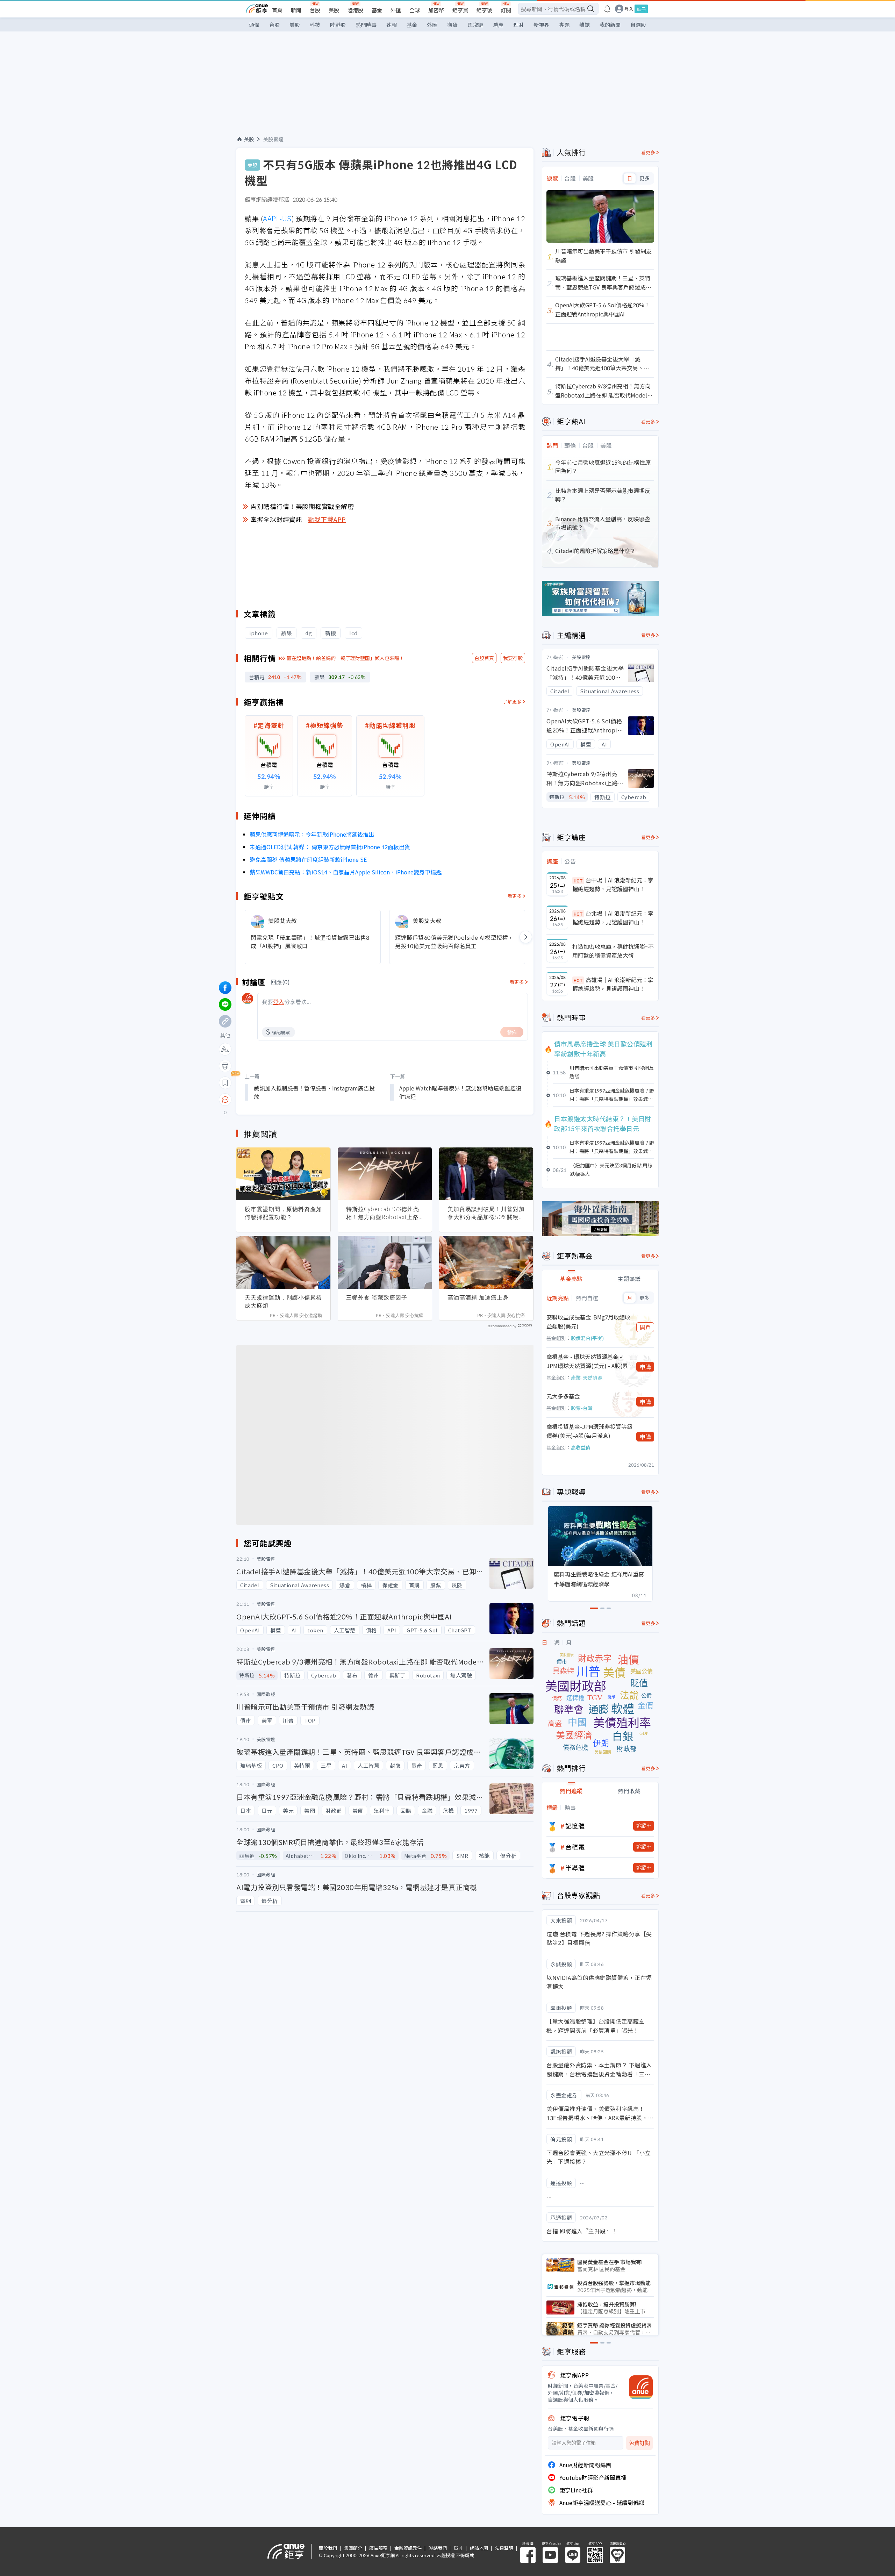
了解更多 (512, 702)
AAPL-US (277, 218)
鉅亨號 (484, 10)
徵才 (458, 2548)
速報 (392, 25)
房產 (498, 25)
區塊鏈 (475, 25)
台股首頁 (484, 658)
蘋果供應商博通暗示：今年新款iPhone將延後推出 (312, 834)
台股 (315, 10)
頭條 (254, 25)
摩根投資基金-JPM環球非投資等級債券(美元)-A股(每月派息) (589, 1431)
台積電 (575, 1847)
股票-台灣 (582, 1408)
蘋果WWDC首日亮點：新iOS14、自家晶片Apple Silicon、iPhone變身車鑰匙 (346, 872)
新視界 (541, 25)
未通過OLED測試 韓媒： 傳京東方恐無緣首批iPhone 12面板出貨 (330, 847)
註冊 (641, 9)
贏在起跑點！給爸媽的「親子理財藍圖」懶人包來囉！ (345, 658)
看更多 (515, 896)
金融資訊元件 (408, 2548)
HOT (578, 881)
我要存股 (513, 658)
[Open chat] (225, 1100)
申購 (645, 1367)
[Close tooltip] (284, 1099)
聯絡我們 (438, 2548)
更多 (645, 178)
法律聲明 (504, 2548)
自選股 (638, 25)
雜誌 (585, 25)
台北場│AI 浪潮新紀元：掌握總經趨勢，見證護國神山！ (613, 918)
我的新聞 (610, 25)
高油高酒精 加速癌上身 (478, 1297)
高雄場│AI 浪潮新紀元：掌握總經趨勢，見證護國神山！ (613, 984)
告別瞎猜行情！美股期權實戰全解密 (302, 506)
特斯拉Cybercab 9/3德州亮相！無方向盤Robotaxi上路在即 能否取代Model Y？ (383, 1213)
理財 (518, 25)
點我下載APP (327, 519)
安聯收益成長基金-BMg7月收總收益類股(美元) (588, 1322)
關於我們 (328, 2548)
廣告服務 (378, 2548)
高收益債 (581, 1447)
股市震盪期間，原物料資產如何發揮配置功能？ (283, 1213)
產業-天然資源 (587, 1378)
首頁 (277, 10)
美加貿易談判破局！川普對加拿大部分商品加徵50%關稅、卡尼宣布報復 (486, 1213)
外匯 (396, 10)
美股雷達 (273, 139)
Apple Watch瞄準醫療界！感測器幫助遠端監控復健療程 (460, 1092)
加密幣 (436, 10)
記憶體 (575, 1826)
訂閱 (506, 10)
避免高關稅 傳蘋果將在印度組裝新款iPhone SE (308, 859)
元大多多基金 (563, 1396)
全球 (415, 10)
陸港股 (355, 10)
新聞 (296, 10)
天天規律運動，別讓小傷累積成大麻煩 (283, 1301)
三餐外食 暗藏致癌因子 (377, 1297)
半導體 (575, 1868)
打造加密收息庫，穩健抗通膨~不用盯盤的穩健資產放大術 (613, 951)
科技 (315, 25)
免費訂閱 (639, 2443)
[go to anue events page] (607, 9)
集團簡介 (353, 2548)
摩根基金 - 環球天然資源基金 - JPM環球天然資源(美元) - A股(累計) (587, 1361)
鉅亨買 (460, 10)
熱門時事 (366, 25)
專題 (564, 25)
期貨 (452, 25)
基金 (377, 10)
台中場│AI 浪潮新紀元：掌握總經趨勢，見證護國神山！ (613, 885)
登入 (629, 9)
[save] (225, 1083)
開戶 (645, 1327)
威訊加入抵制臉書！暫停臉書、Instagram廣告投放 (314, 1092)
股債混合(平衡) (587, 1338)
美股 (334, 10)
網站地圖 (479, 2548)
